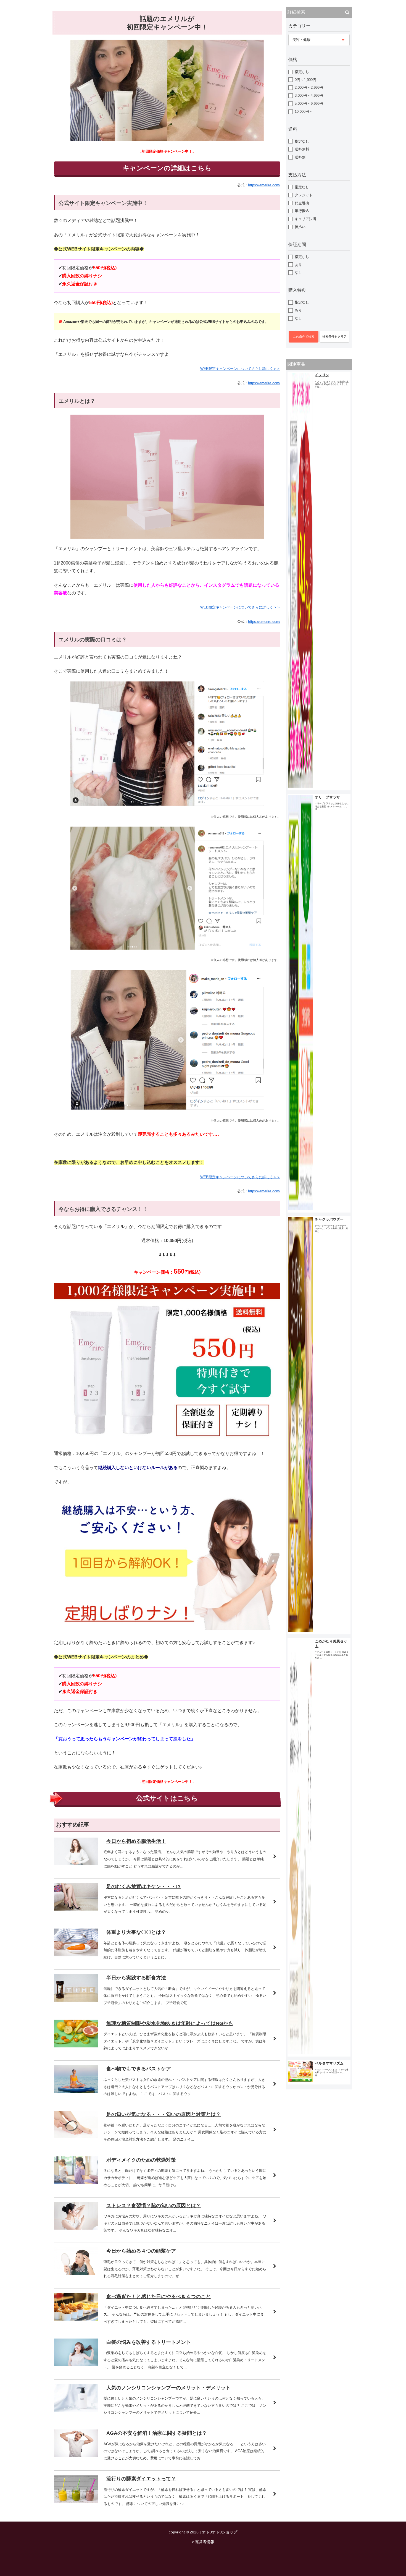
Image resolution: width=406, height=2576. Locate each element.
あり (298, 265)
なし (298, 272)
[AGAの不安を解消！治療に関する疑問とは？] (76, 2456)
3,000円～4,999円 (309, 96)
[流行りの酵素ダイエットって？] (76, 2501)
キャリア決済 (305, 219)
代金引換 (302, 203)
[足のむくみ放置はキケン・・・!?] (76, 1909)
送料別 (300, 157)
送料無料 (302, 149)
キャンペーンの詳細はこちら (167, 168)
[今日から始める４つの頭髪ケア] (76, 2273)
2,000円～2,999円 (309, 87)
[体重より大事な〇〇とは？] (76, 1955)
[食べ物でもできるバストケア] (76, 2091)
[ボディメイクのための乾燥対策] (76, 2182)
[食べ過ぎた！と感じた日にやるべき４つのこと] (76, 2319)
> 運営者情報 (203, 2542)
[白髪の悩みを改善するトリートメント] (76, 2365)
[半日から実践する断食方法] (76, 2000)
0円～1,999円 (305, 80)
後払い (300, 227)
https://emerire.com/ (264, 185)
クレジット (304, 195)
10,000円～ (304, 112)
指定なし (302, 72)
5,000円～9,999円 (309, 104)
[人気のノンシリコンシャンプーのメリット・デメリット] (76, 2410)
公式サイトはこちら (167, 1798)
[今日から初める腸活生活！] (76, 1864)
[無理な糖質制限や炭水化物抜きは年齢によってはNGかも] (76, 2046)
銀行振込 (302, 211)
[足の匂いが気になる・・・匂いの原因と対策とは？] (76, 2137)
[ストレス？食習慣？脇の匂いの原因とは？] (76, 2228)
